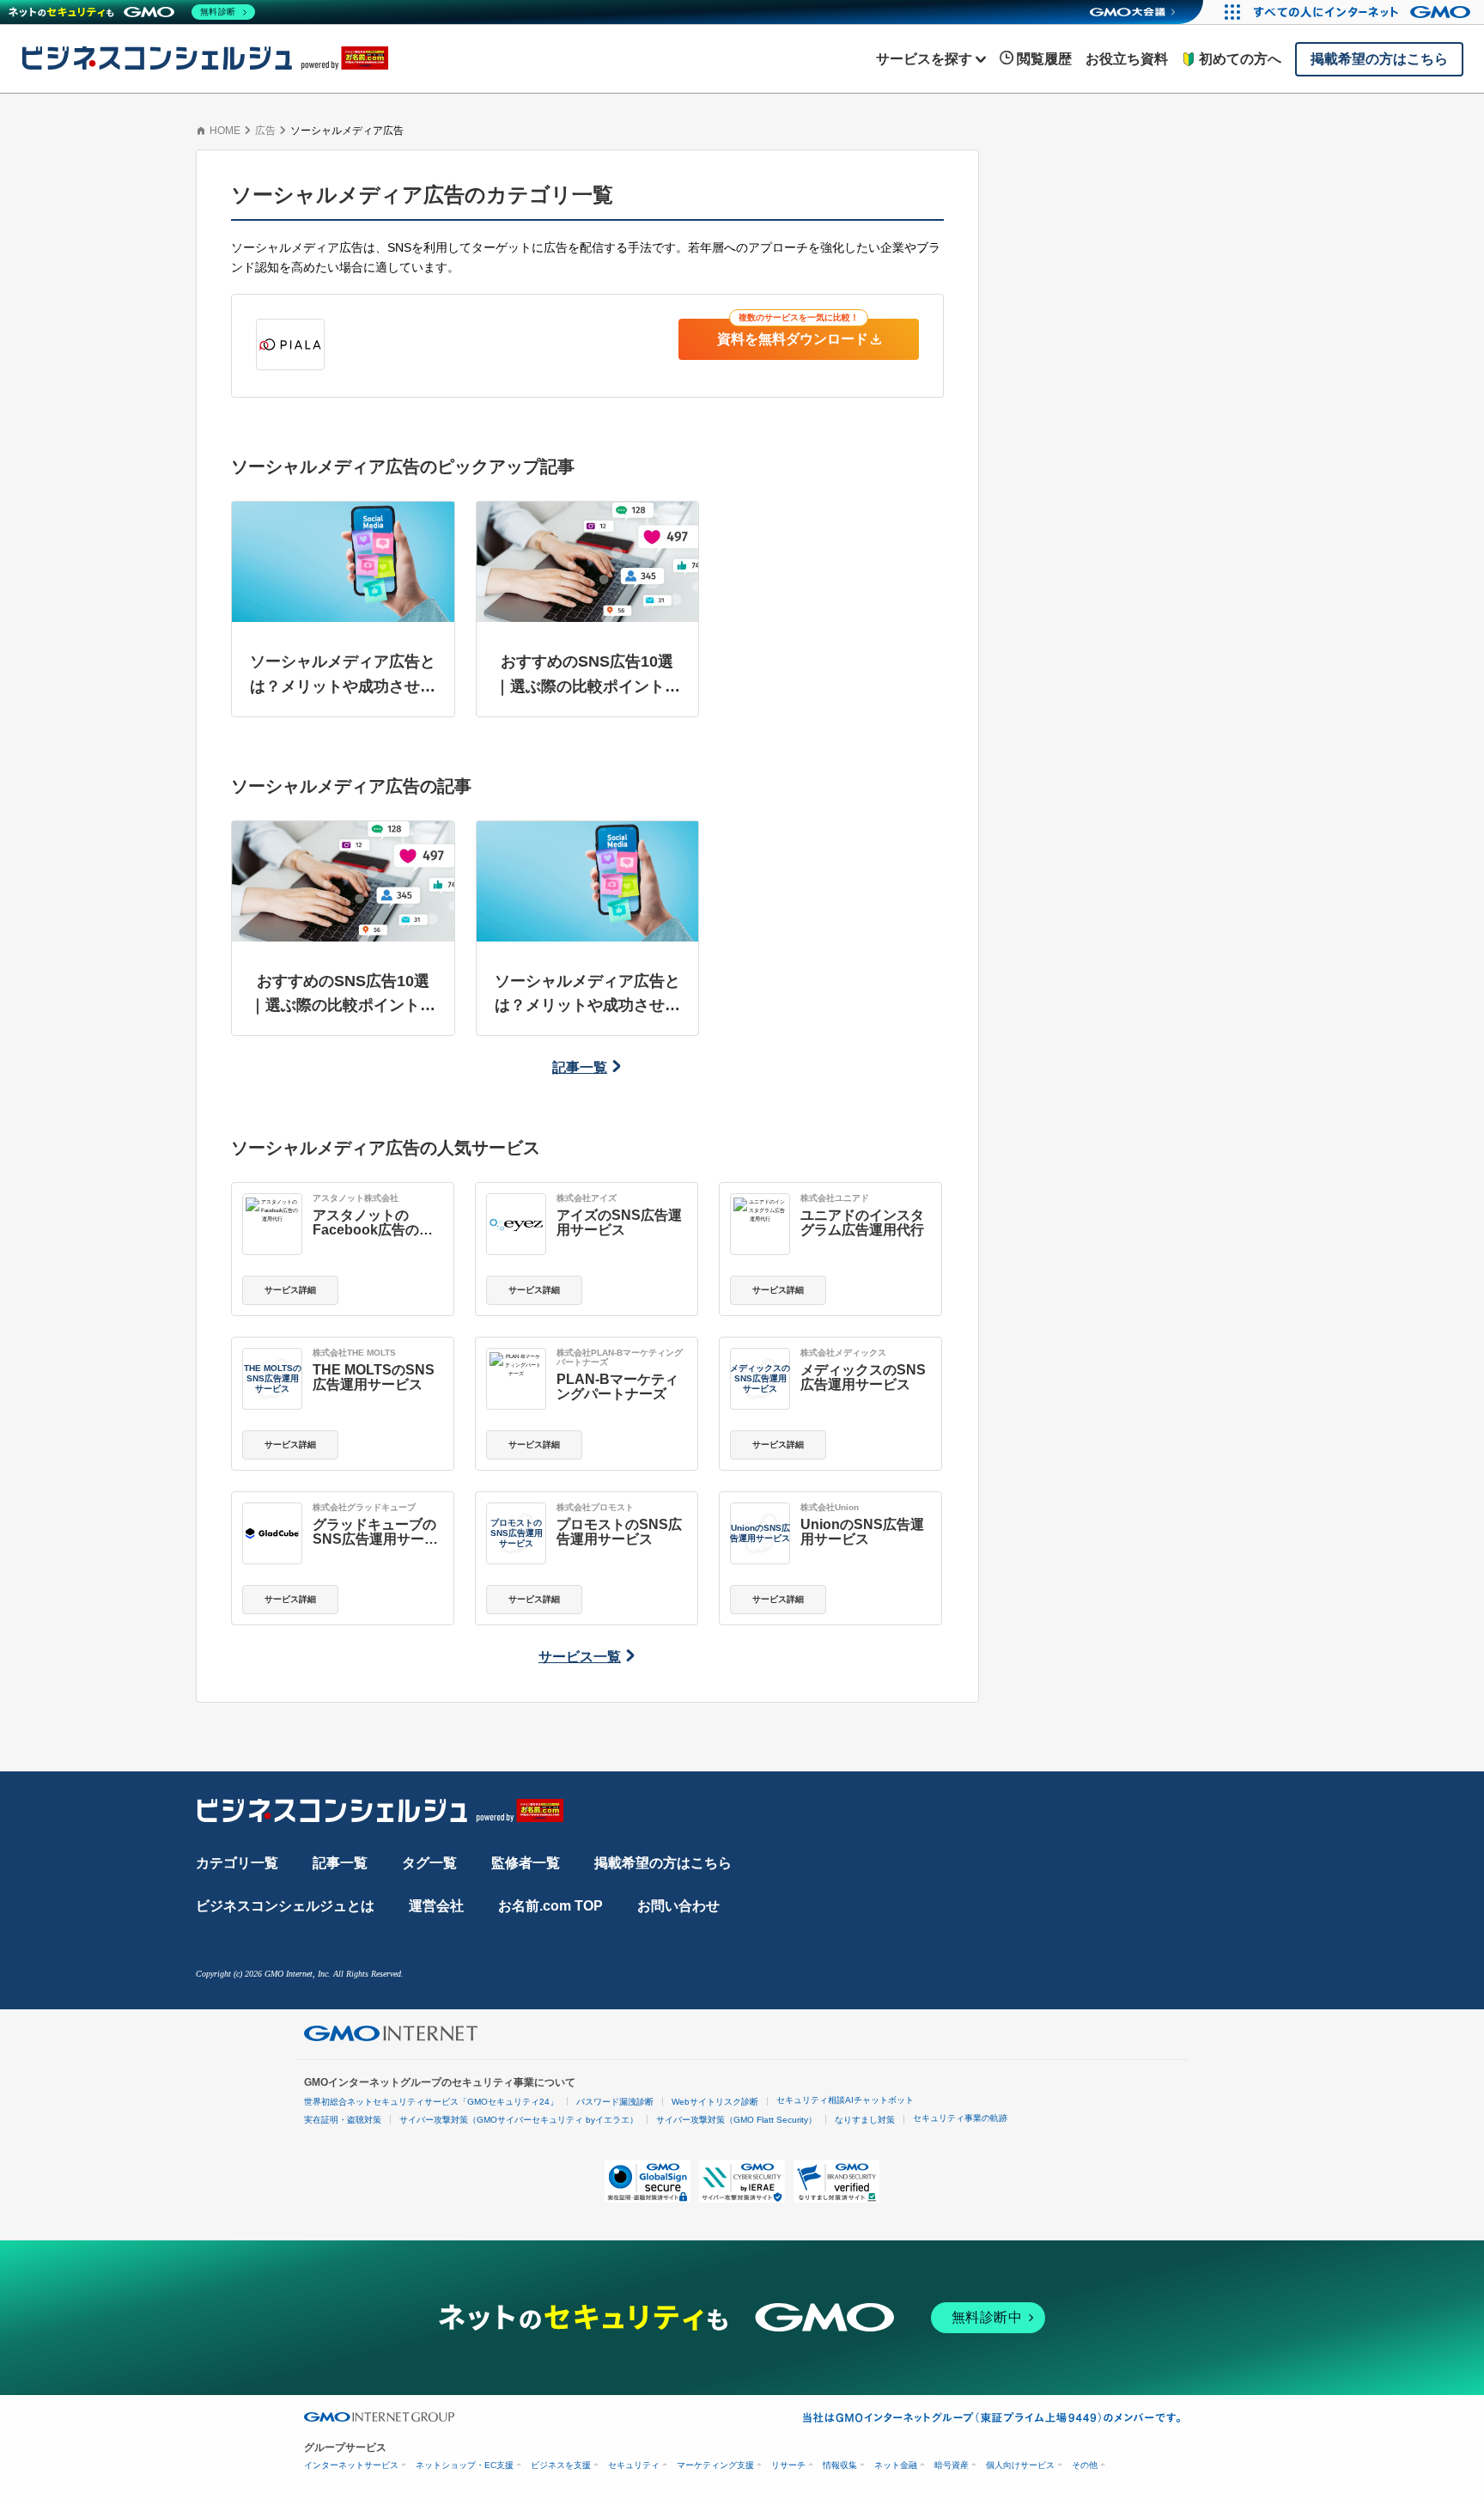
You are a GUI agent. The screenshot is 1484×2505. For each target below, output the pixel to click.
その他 (1085, 2465)
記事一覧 (580, 1067)
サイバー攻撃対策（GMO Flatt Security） (736, 2120)
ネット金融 (896, 2465)
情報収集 (840, 2465)
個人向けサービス (1020, 2465)
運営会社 (436, 1906)
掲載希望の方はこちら (663, 1863)
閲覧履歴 (1044, 59)
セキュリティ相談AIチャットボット (845, 2100)
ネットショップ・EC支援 (465, 2465)
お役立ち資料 (1127, 59)
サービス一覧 (580, 1657)
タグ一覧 (429, 1863)
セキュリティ (634, 2465)
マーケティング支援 (715, 2465)
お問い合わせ (678, 1906)
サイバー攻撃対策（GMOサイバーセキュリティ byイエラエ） (519, 2120)
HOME (225, 131)
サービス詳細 (290, 1290)
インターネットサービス (351, 2465)
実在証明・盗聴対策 (343, 2120)
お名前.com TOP (550, 1906)
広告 (265, 131)
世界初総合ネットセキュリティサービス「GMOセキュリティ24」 (431, 2102)
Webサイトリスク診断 (715, 2102)
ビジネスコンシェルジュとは (285, 1906)
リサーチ (788, 2465)
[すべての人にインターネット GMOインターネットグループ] (1364, 12)
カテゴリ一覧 (237, 1863)
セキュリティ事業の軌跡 (960, 2118)
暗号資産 (952, 2465)
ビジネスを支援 (561, 2465)
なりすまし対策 (865, 2120)
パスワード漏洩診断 (615, 2102)
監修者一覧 (526, 1863)
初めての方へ (1240, 59)
